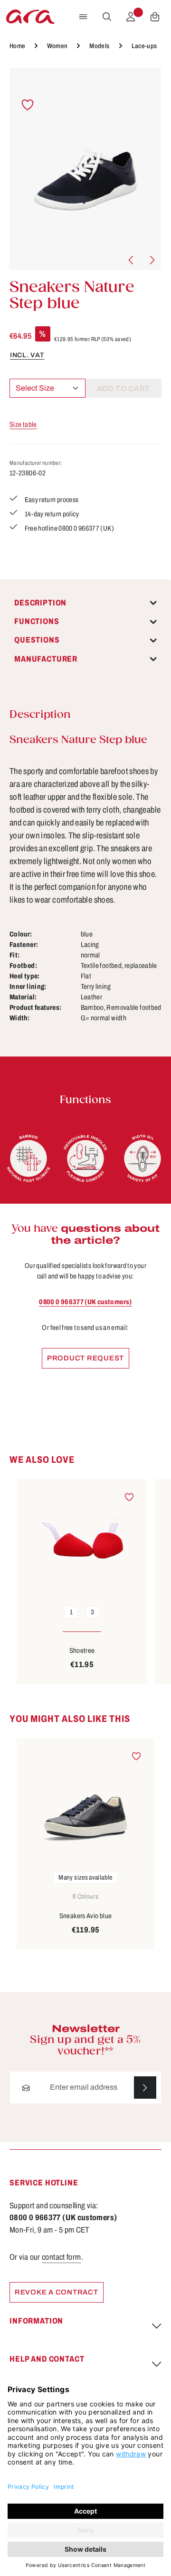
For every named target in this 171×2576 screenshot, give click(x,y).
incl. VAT (27, 355)
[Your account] (131, 17)
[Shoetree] (82, 1539)
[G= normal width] (142, 1158)
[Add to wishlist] (28, 105)
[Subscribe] (145, 2088)
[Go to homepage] (30, 17)
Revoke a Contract (57, 2292)
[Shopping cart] (155, 17)
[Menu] (83, 17)
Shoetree (82, 1650)
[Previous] (132, 260)
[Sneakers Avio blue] (85, 1801)
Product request (85, 1358)
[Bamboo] (28, 1158)
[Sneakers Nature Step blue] (85, 169)
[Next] (152, 260)
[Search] (107, 17)
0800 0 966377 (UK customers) (85, 1302)
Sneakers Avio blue (86, 1916)
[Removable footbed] (85, 1158)
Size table (23, 424)
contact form (61, 2257)
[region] (85, 169)
